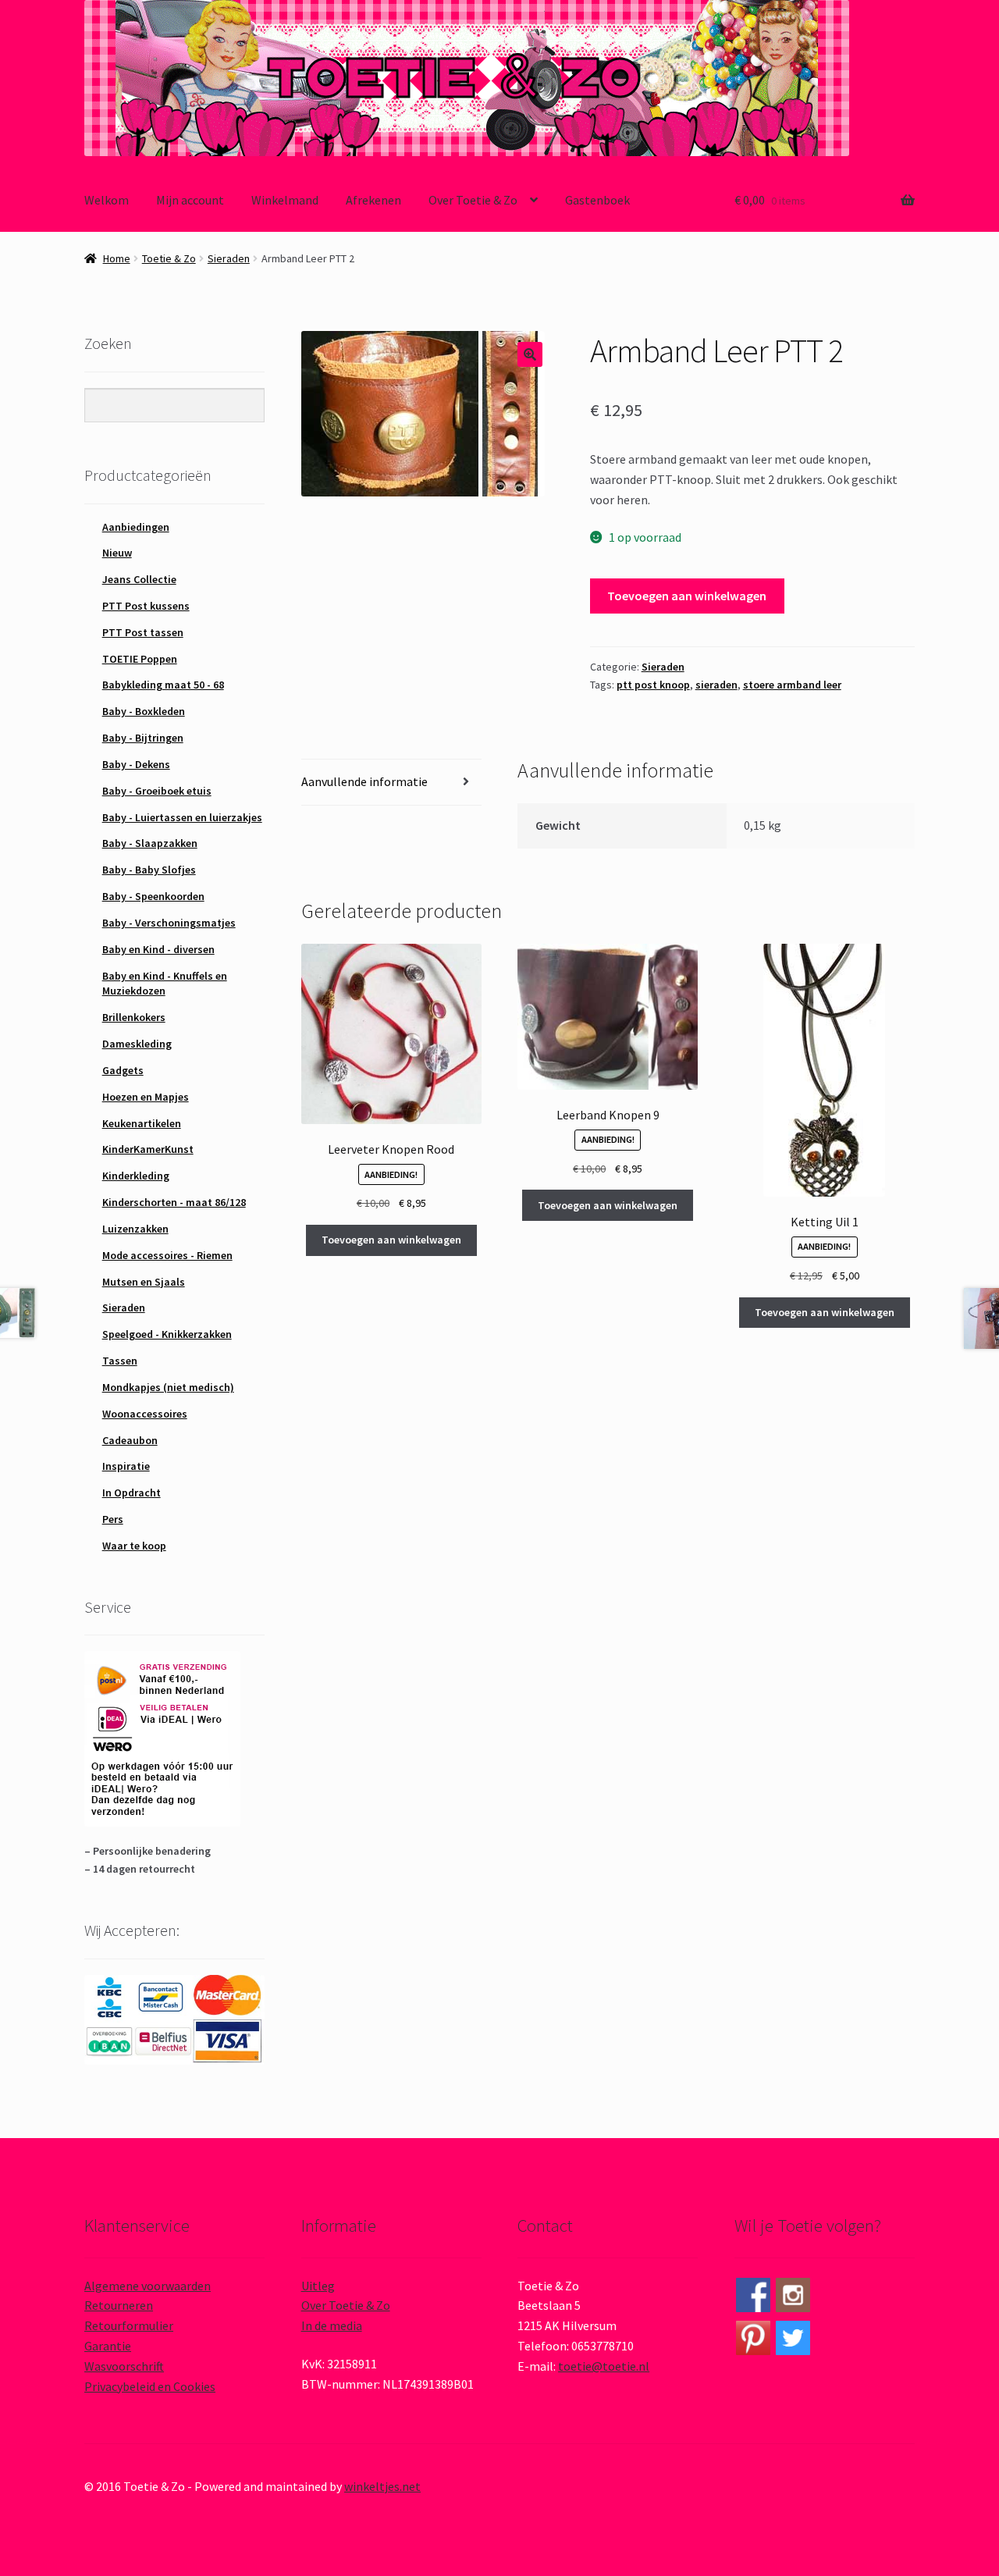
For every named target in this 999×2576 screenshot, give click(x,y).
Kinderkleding (136, 1176)
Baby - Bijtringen (143, 738)
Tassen (120, 1361)
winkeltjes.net (382, 2486)
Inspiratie (126, 1466)
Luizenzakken (135, 1229)
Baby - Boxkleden (144, 711)
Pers (113, 1519)
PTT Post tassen (143, 632)
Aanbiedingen (136, 527)
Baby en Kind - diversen (158, 949)
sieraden (716, 685)
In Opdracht (132, 1493)
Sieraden (229, 258)
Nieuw (117, 553)
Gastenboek (597, 200)
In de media (332, 2325)
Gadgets (123, 1070)
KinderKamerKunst (148, 1149)
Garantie (108, 2346)
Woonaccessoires (145, 1414)
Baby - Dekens (136, 764)
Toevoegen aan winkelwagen (687, 596)
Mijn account (190, 200)
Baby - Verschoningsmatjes (169, 923)
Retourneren (119, 2305)
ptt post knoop (653, 685)
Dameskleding (137, 1044)
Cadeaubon (130, 1440)
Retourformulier (129, 2325)
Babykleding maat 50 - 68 (163, 685)
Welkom (107, 200)
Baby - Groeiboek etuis (157, 791)
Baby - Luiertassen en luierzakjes (182, 817)
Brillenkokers (134, 1017)
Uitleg (318, 2286)
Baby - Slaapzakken (150, 843)
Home (117, 258)
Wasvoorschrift (124, 2366)
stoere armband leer (792, 685)
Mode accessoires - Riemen (167, 1255)
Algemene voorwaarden (148, 2286)
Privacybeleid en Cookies (150, 2386)
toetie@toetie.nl (604, 2366)
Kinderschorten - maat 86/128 (174, 1202)
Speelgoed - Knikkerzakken (167, 1334)
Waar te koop (134, 1546)
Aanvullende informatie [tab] (364, 781)
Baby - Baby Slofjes (149, 870)
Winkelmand (285, 200)
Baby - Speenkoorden (153, 896)
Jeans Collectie (139, 579)
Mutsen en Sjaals (144, 1282)
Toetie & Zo (169, 258)
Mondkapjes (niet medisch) (168, 1387)
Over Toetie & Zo (473, 200)
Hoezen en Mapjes (146, 1097)
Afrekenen (373, 200)
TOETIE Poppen (140, 659)
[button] (530, 354)
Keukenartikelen (142, 1123)
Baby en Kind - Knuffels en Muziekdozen (165, 984)
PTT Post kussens (146, 606)
